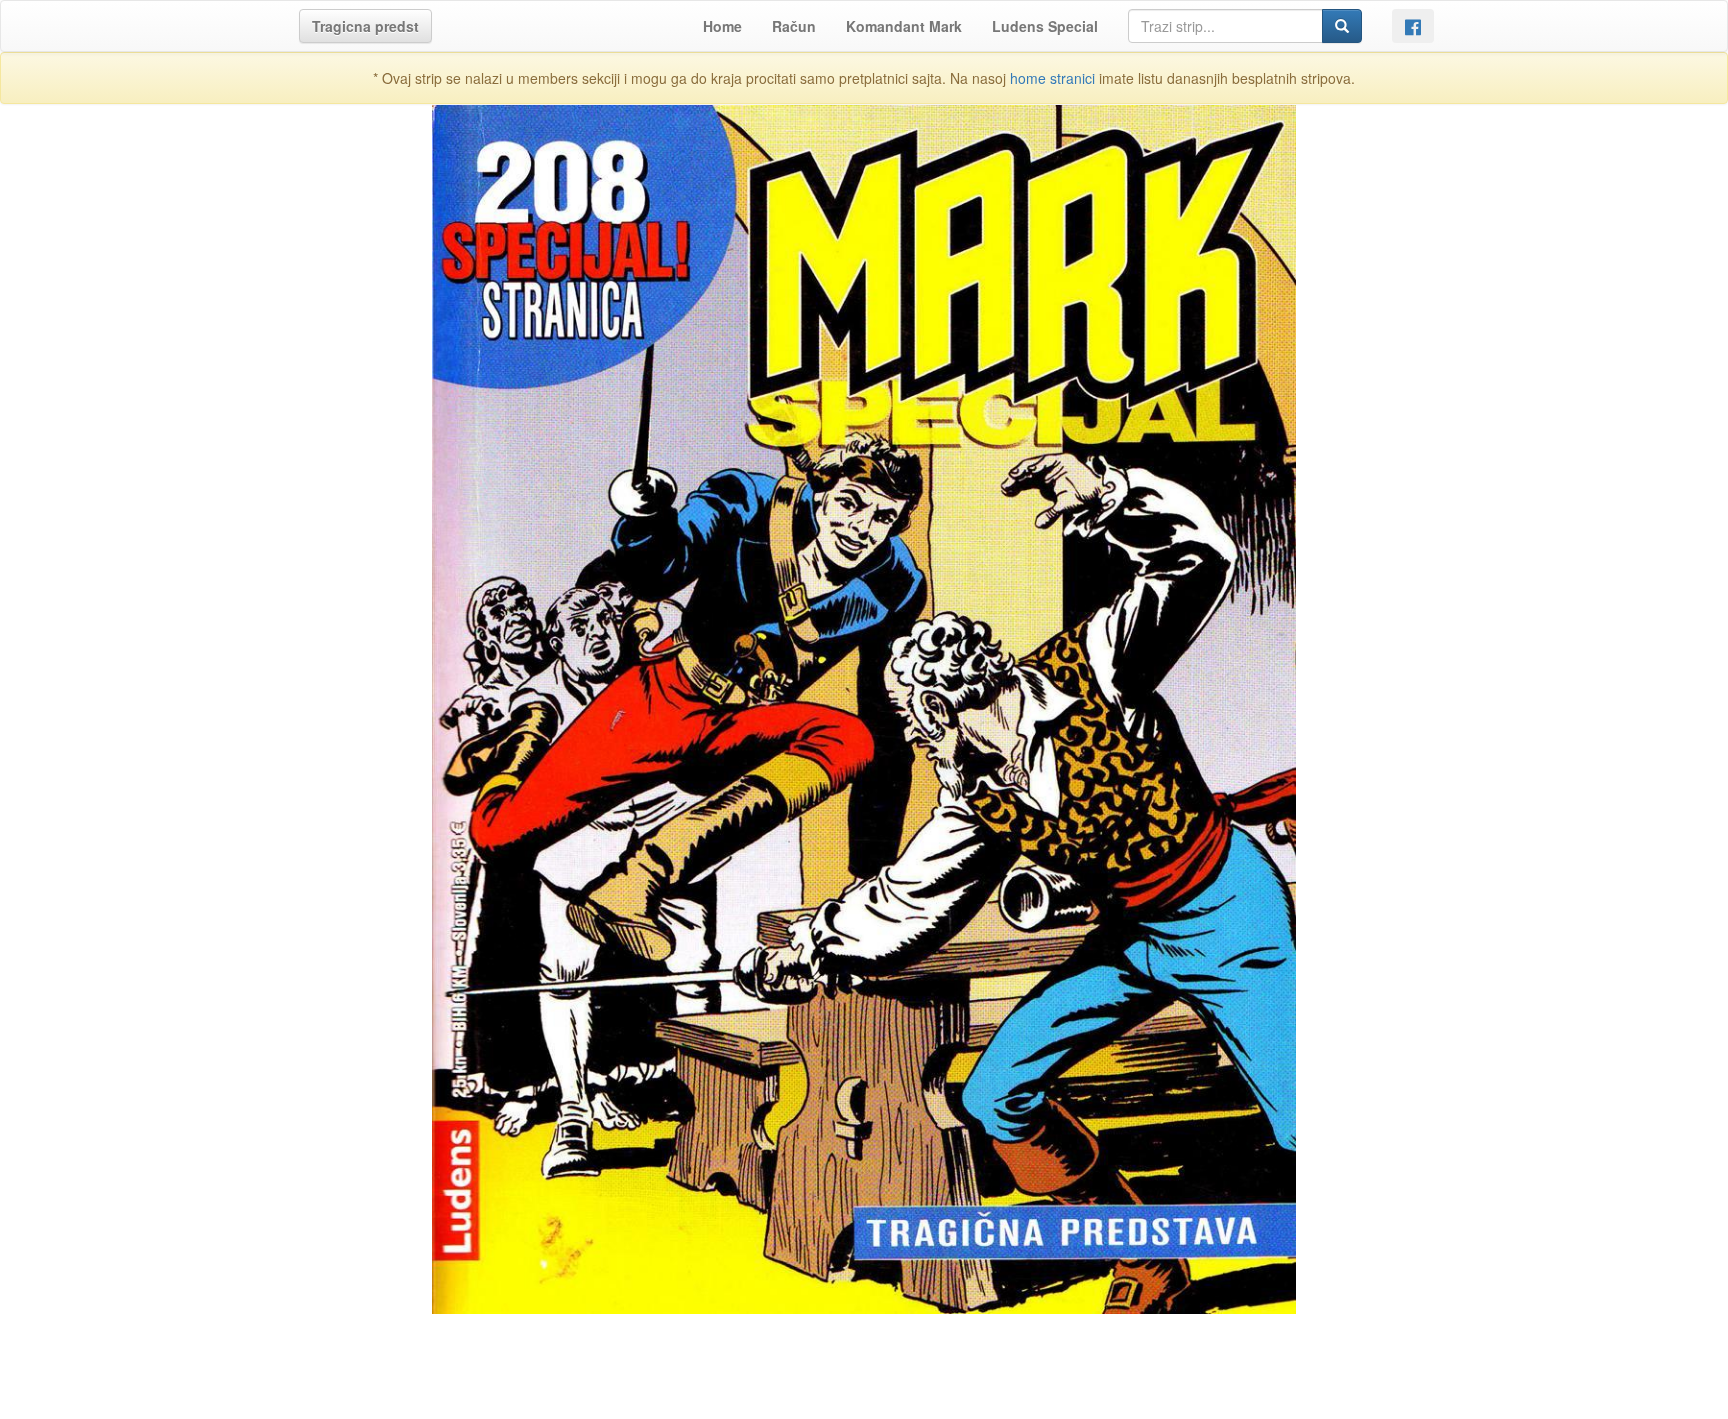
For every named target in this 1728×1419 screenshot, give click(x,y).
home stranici (1052, 78)
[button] (365, 26)
